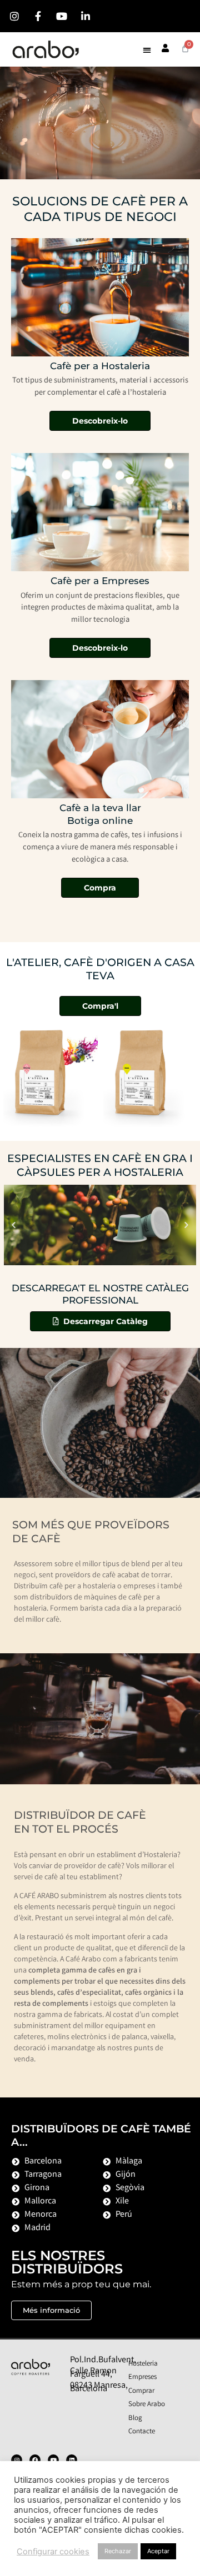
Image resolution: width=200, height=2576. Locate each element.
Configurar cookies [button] (53, 2552)
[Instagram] (17, 2460)
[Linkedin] (72, 2460)
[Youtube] (53, 2460)
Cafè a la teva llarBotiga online (100, 814)
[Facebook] (35, 2460)
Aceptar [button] (158, 2551)
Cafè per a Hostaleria (100, 366)
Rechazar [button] (118, 2551)
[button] (147, 50)
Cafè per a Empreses (100, 580)
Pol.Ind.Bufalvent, (103, 2360)
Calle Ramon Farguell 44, (93, 2373)
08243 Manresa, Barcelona (99, 2388)
